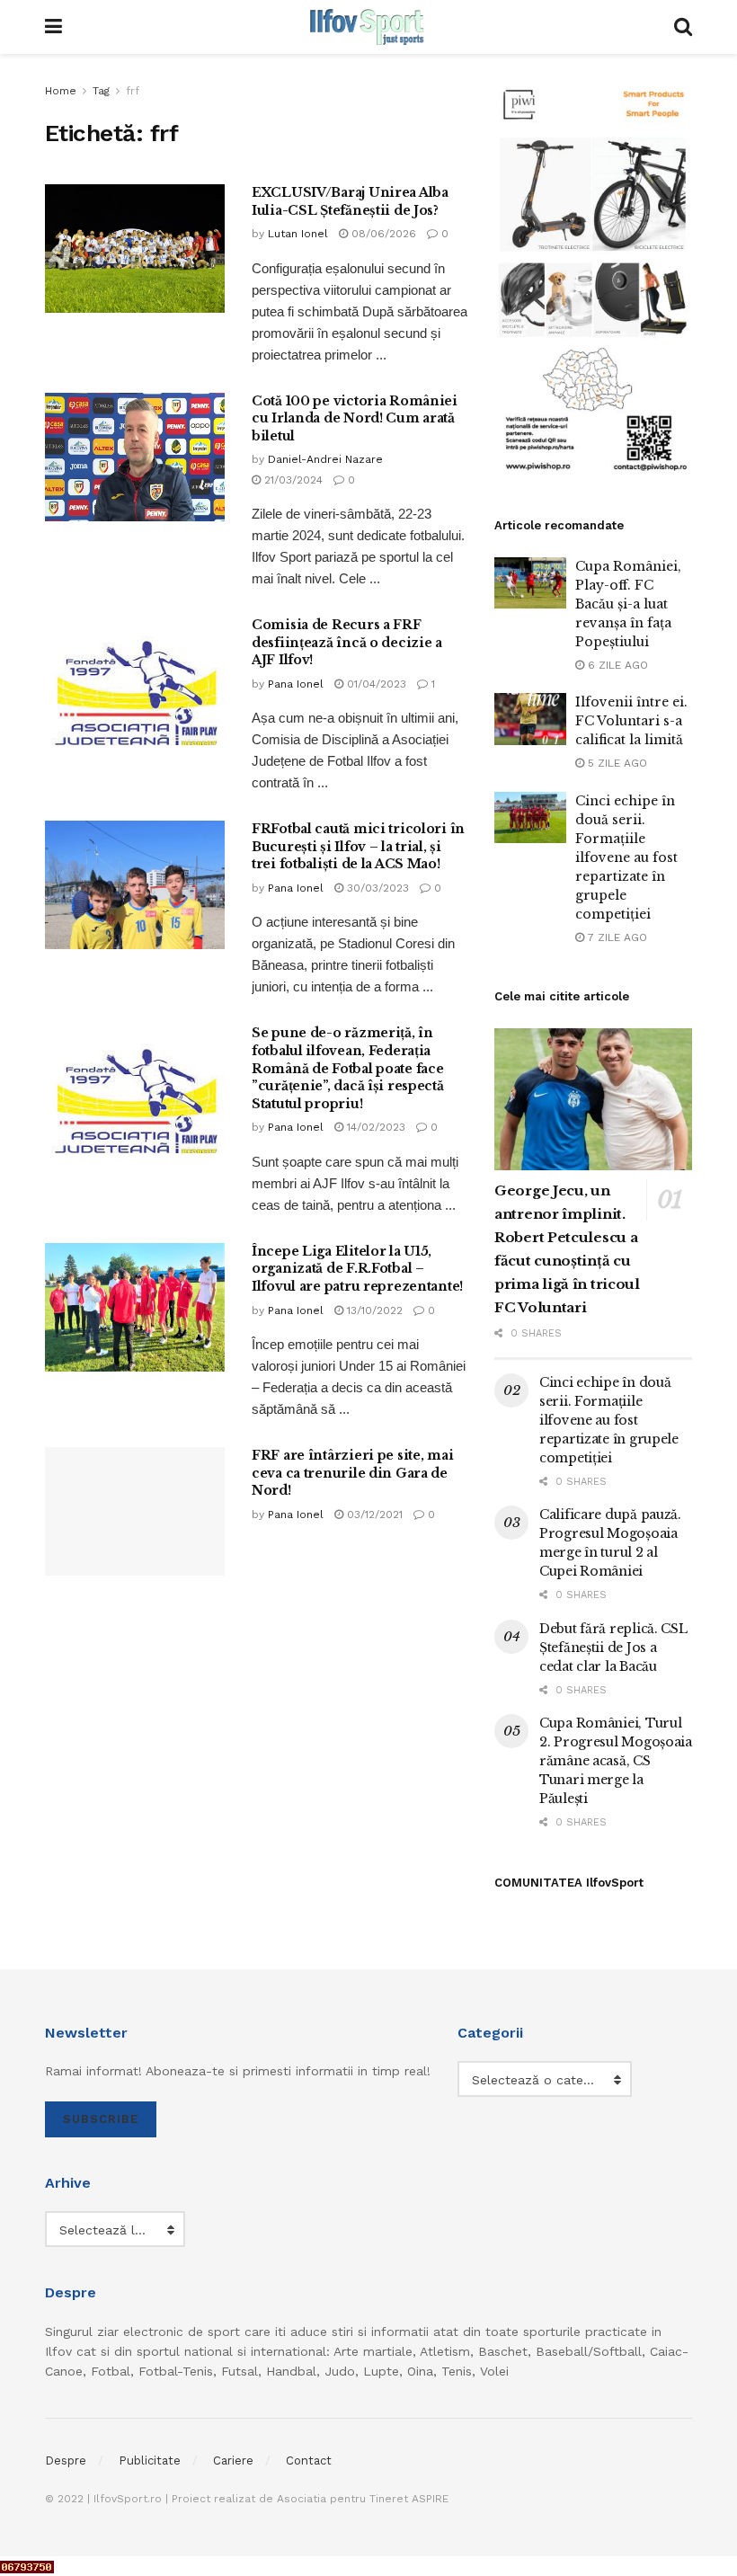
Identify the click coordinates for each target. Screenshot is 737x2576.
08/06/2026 (382, 234)
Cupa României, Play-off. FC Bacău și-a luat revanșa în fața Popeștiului (628, 604)
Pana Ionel (296, 684)
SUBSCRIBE (101, 2119)
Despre (66, 2461)
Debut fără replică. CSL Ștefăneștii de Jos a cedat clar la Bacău (613, 1648)
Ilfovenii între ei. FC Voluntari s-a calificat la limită (631, 721)
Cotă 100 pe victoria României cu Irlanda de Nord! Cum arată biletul (355, 418)
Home (61, 91)
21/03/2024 (292, 480)
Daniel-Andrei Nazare (325, 459)
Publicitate (150, 2461)
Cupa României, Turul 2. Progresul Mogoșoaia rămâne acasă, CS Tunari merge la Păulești (616, 1761)
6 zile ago (616, 665)
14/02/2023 (374, 1127)
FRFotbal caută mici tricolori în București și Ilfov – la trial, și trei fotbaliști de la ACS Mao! (358, 846)
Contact (309, 2461)
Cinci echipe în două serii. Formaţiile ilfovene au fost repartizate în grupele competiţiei (626, 857)
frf (133, 91)
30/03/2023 (376, 888)
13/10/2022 (373, 1310)
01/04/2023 (375, 684)
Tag (101, 91)
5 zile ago (616, 763)
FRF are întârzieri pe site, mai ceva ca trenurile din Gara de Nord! (352, 1473)
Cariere (233, 2461)
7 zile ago (616, 937)
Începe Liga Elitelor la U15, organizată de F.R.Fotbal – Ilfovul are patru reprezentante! (357, 1269)
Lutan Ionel (298, 234)
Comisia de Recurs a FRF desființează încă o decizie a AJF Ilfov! (347, 642)
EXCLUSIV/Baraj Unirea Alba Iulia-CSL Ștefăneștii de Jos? (350, 201)
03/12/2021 (373, 1515)
